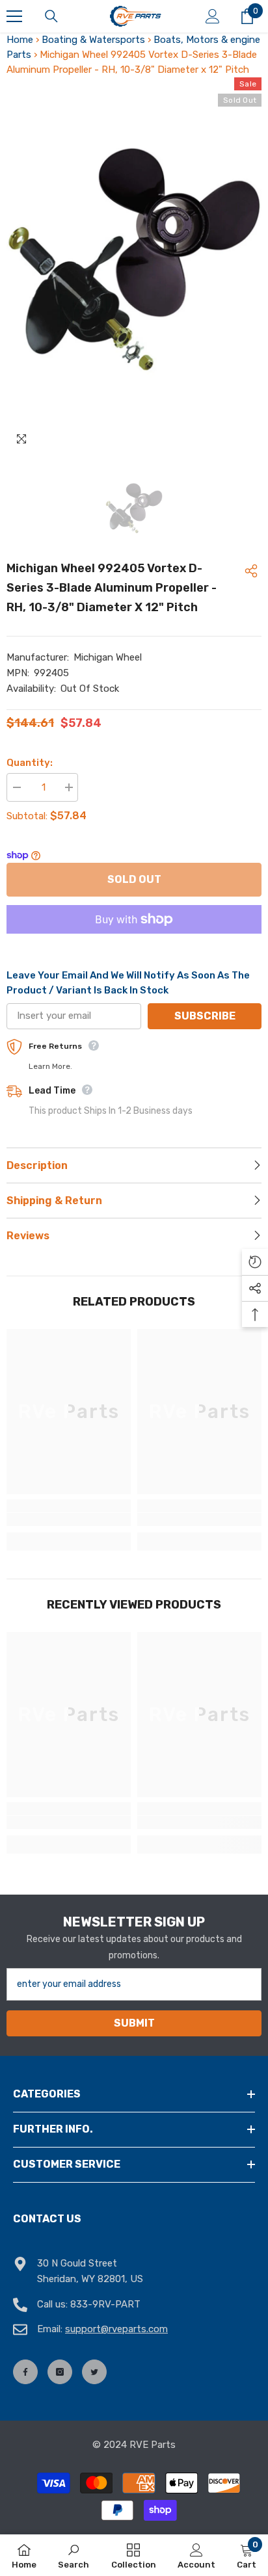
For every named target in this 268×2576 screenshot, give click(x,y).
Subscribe (205, 1016)
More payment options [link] (134, 941)
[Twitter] (94, 2372)
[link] (69, 1519)
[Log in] (213, 16)
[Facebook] (25, 2372)
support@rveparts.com (116, 2329)
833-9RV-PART (105, 2304)
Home (20, 40)
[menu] (14, 16)
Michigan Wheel (108, 657)
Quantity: (30, 763)
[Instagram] (60, 2372)
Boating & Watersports (93, 40)
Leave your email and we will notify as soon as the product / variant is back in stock (128, 983)
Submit (134, 2023)
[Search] (51, 16)
